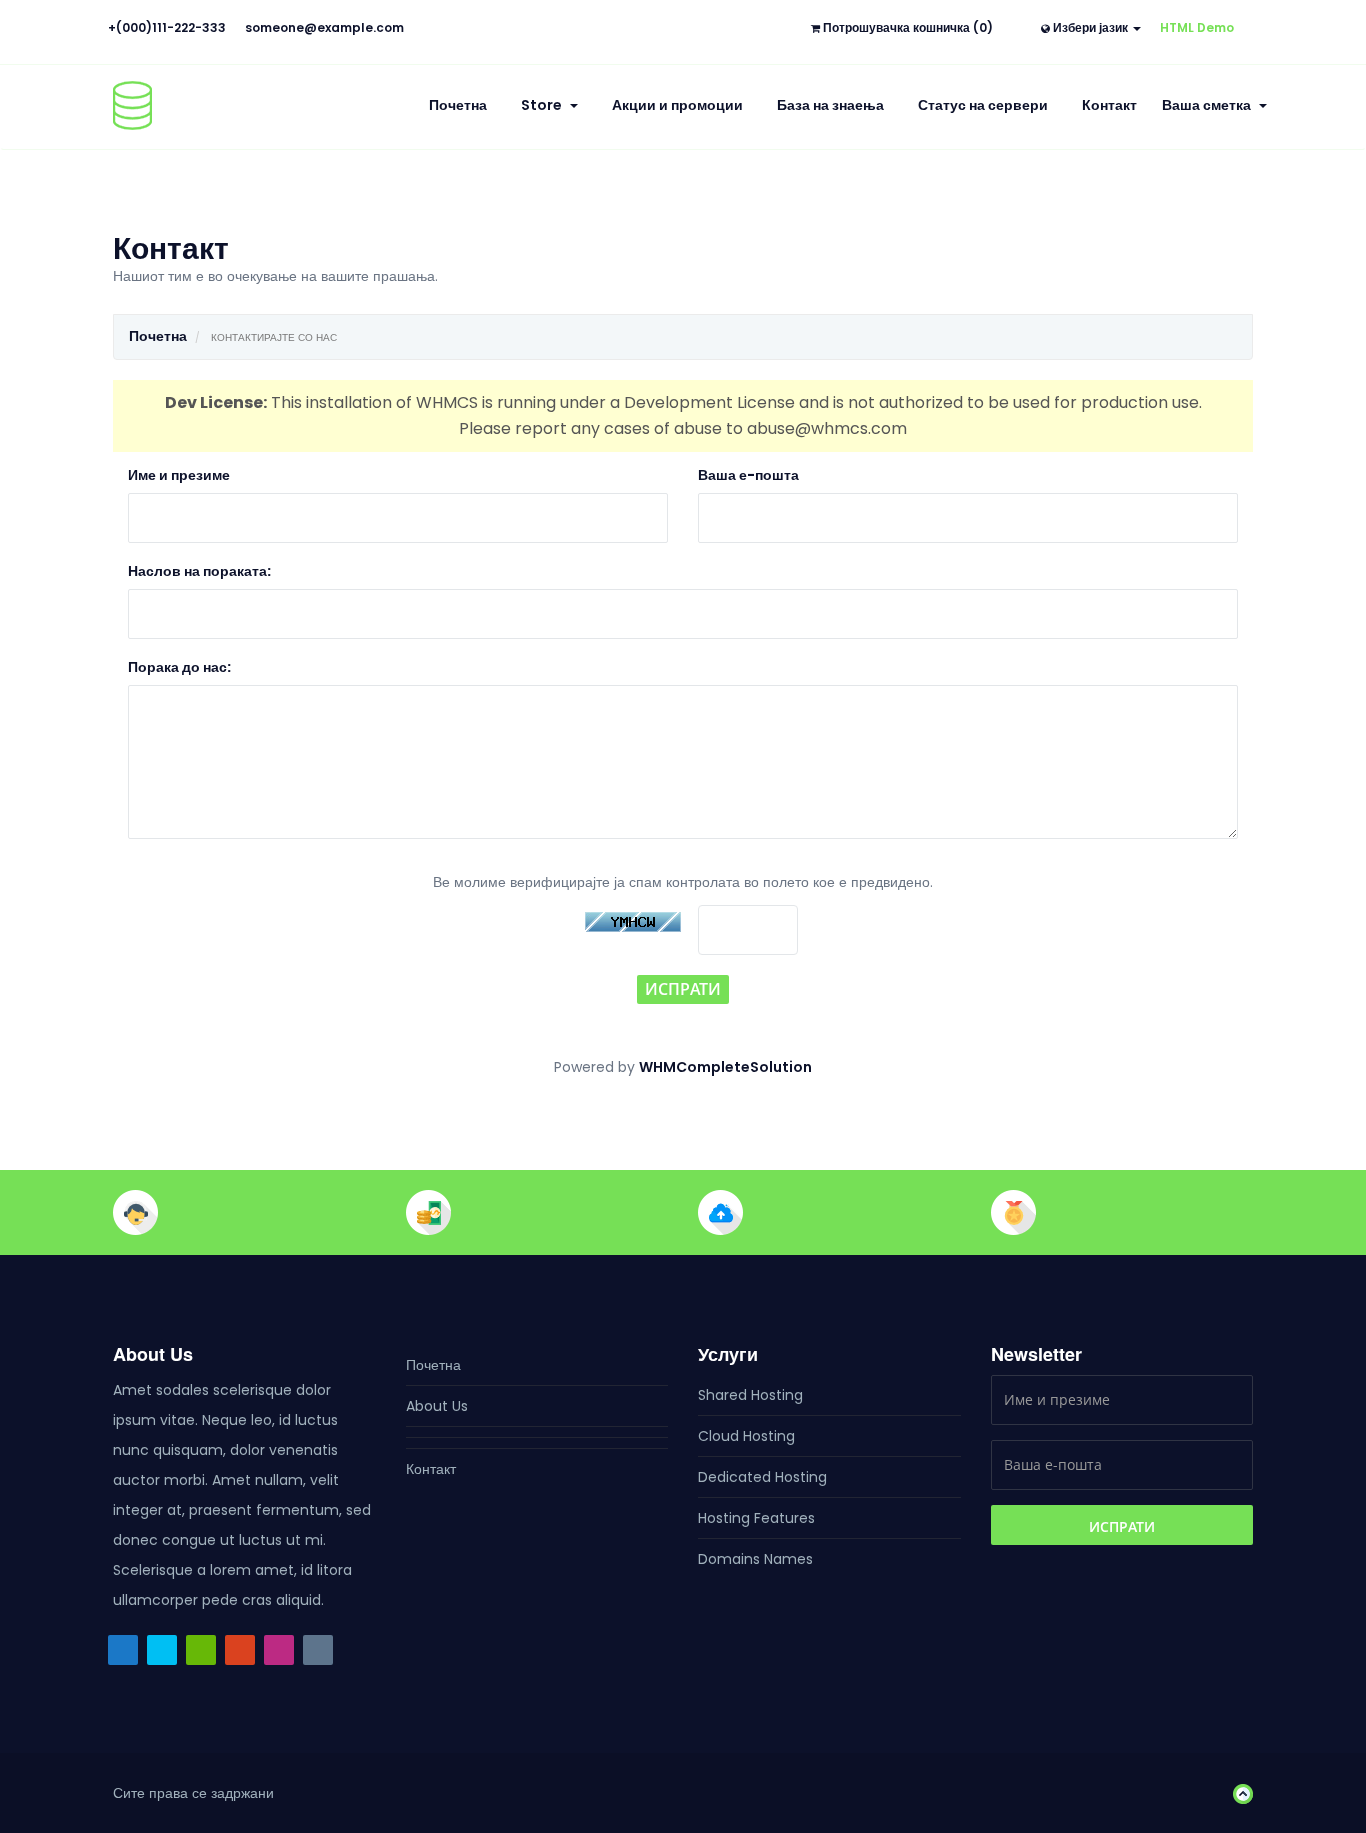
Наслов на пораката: (199, 571)
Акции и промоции (677, 105)
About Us (437, 1406)
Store (544, 105)
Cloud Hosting (746, 1436)
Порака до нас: (179, 667)
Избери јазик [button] (1090, 27)
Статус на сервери (983, 105)
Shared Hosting (750, 1395)
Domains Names (755, 1559)
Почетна (458, 105)
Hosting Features (756, 1518)
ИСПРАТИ (683, 989)
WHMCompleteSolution (725, 1067)
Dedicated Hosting (762, 1477)
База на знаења (830, 105)
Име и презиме (179, 475)
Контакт (1109, 105)
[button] (1238, 1793)
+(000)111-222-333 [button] (167, 27)
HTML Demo (1197, 27)
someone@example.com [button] (324, 27)
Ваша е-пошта (748, 475)
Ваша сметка (1209, 105)
